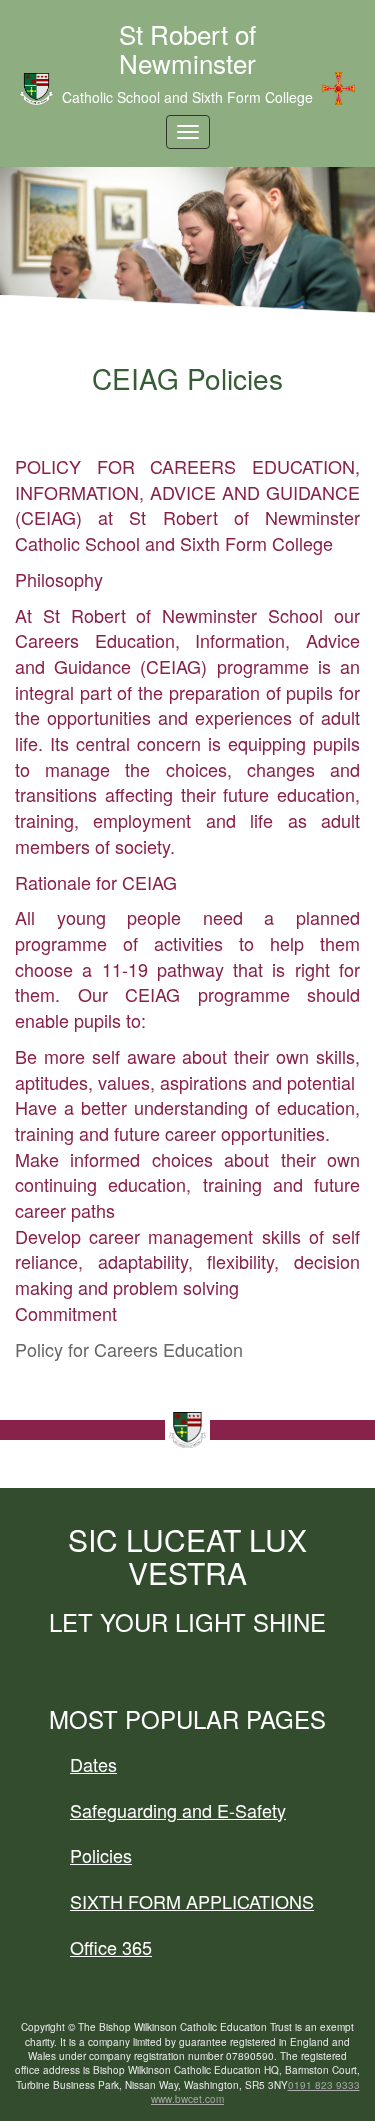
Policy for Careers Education (129, 1349)
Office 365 (111, 1947)
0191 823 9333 (324, 2085)
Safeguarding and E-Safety (178, 1810)
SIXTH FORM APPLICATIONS (192, 1901)
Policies (101, 1855)
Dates (93, 1764)
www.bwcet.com (187, 2099)
